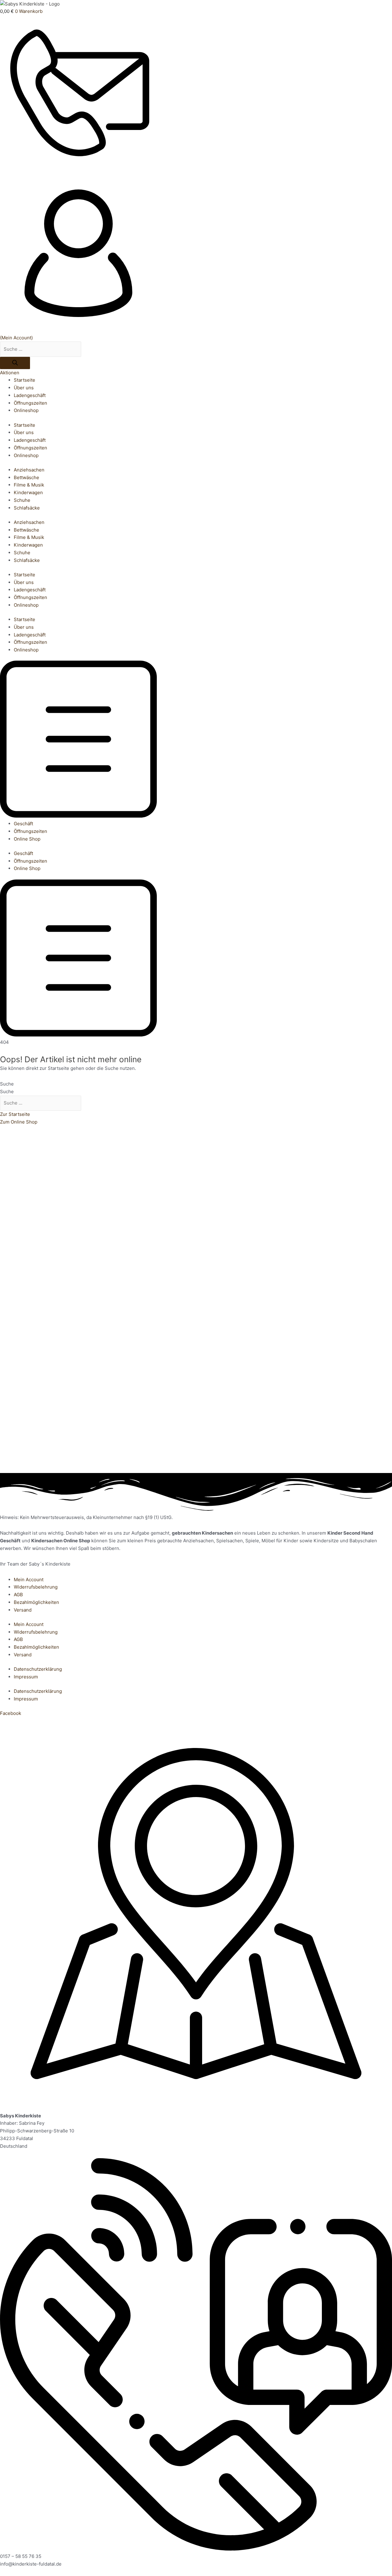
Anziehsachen (29, 470)
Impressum (26, 1677)
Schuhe (22, 500)
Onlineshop (26, 410)
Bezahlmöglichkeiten (36, 1602)
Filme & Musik (29, 485)
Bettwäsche (26, 477)
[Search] (15, 363)
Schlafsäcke (27, 508)
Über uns (24, 388)
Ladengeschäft (30, 395)
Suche (7, 1084)
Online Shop (27, 839)
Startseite (24, 380)
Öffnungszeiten (30, 403)
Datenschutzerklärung (38, 1669)
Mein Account (29, 1580)
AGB (18, 1595)
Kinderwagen (28, 492)
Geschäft (23, 824)
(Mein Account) (16, 338)
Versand (23, 1610)
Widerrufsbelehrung (36, 1587)
